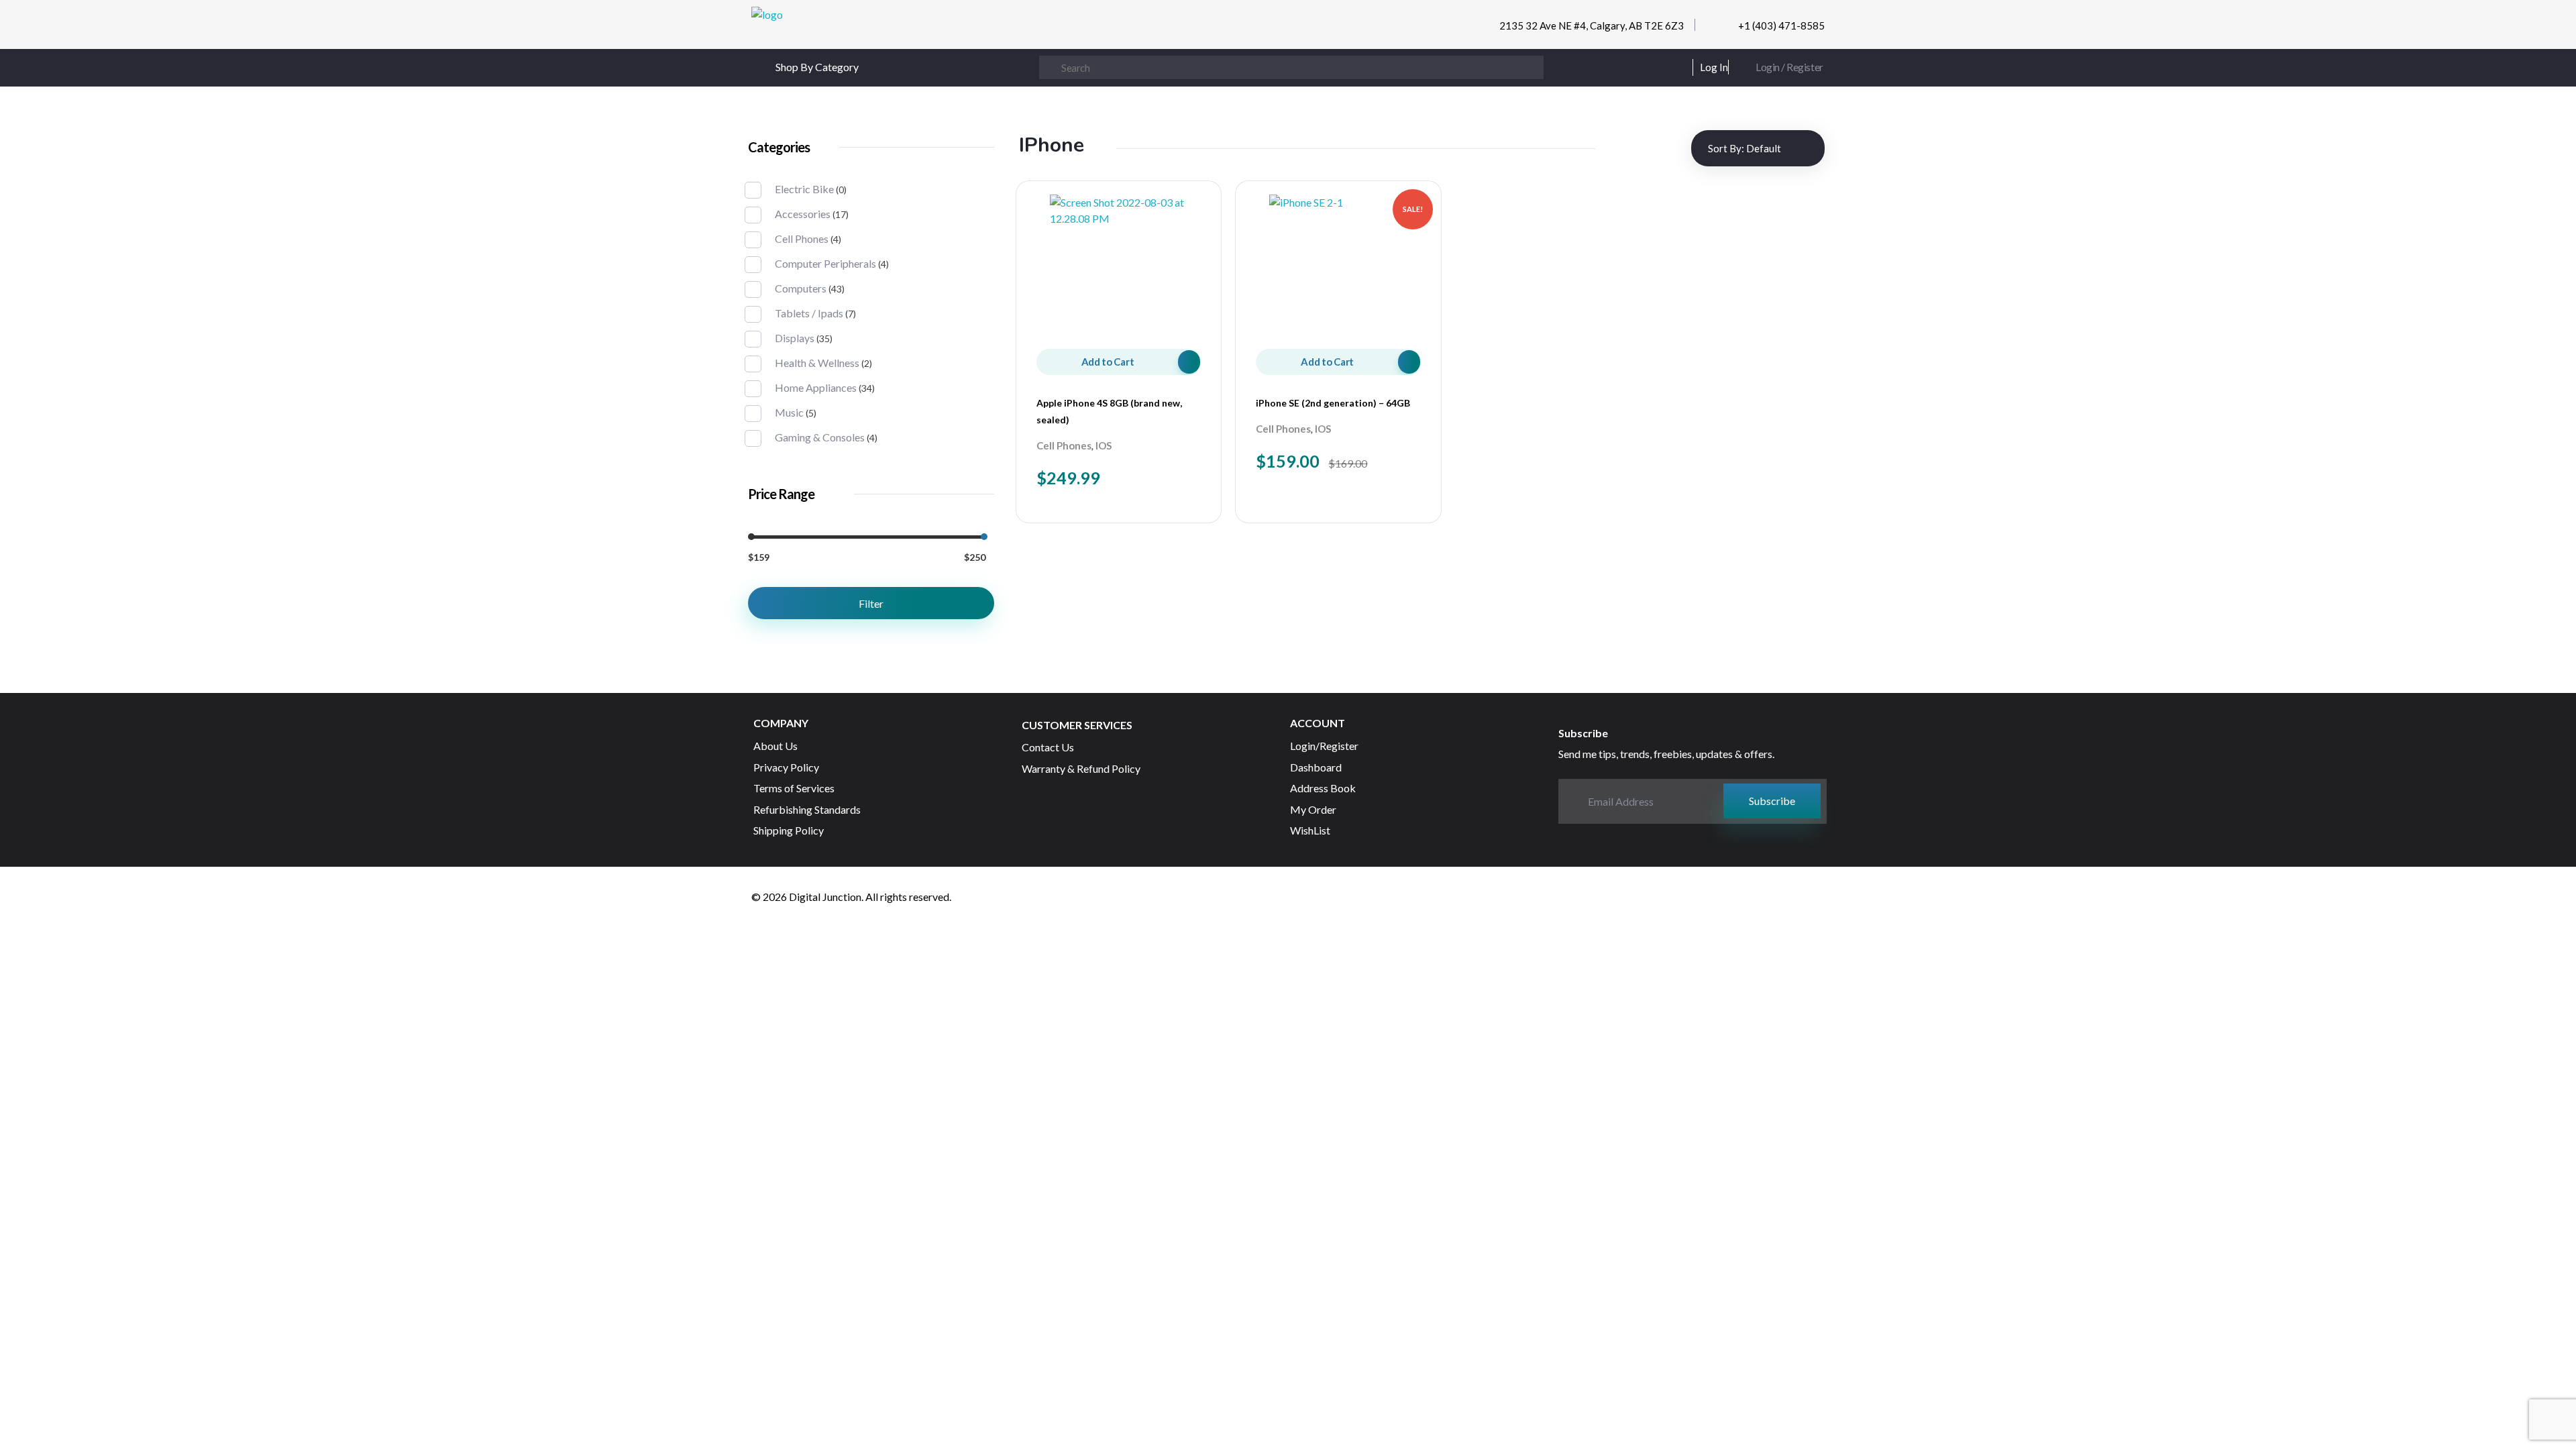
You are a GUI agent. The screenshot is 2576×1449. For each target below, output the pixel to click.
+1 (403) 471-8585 (1781, 25)
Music (789, 412)
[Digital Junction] (830, 28)
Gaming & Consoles (820, 437)
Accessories (803, 214)
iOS (1104, 445)
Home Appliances (816, 387)
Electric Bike (804, 189)
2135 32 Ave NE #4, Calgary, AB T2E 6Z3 (1592, 25)
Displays (795, 338)
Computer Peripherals (825, 263)
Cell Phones (1064, 445)
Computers (801, 288)
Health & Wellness (817, 363)
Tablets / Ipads (809, 313)
